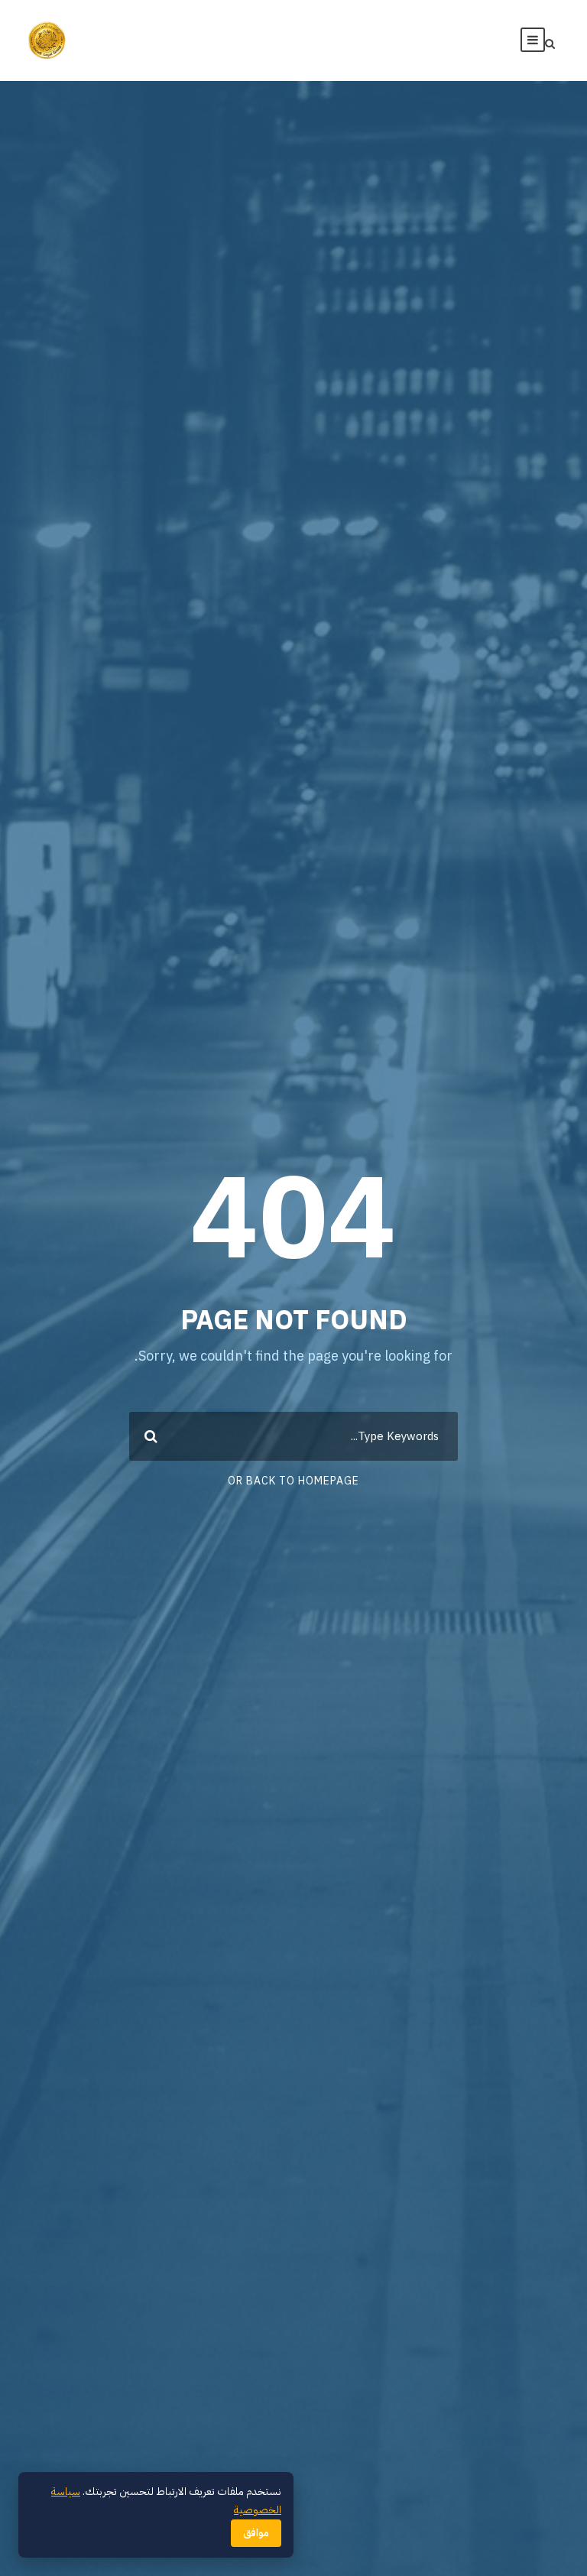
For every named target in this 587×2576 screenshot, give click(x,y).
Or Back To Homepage (293, 1481)
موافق (256, 2533)
